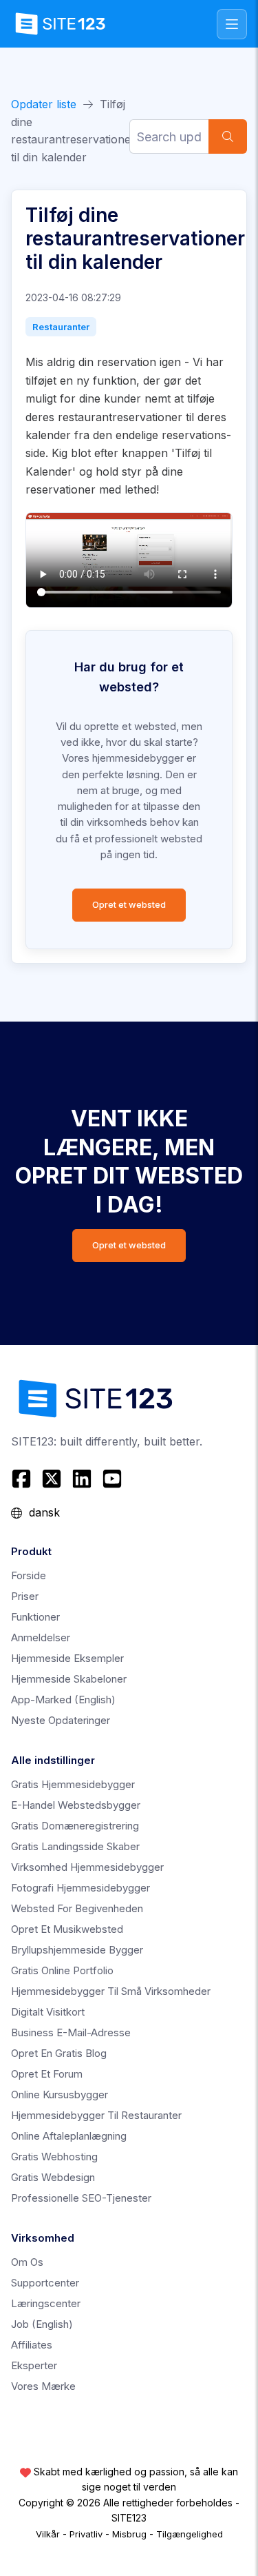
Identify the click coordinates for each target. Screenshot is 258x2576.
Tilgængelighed (190, 2534)
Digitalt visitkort (48, 2012)
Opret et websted (129, 905)
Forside (29, 1575)
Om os (27, 2262)
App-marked (63, 1700)
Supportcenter (45, 2283)
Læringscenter (46, 2303)
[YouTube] (112, 1479)
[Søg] (228, 136)
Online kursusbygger (60, 2095)
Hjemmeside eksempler (67, 1658)
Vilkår (48, 2534)
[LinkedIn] (82, 1479)
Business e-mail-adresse (71, 2032)
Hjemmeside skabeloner (69, 1679)
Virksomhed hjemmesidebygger (87, 1867)
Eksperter (34, 2365)
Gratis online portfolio (62, 1970)
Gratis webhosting (54, 2157)
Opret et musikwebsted (67, 1929)
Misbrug (129, 2534)
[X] (52, 1479)
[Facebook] (23, 1479)
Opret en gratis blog (59, 2053)
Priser (25, 1596)
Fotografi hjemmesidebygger (80, 1888)
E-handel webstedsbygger (76, 1805)
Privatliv (86, 2534)
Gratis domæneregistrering (75, 1826)
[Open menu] (232, 24)
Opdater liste (44, 104)
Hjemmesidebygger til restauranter (96, 2115)
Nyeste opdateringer (61, 1720)
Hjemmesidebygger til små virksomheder (111, 1991)
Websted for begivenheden (77, 1908)
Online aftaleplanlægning (69, 2136)
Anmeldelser (41, 1637)
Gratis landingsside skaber (75, 1846)
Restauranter (61, 327)
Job (42, 2324)
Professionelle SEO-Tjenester (81, 2198)
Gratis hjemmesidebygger (73, 1784)
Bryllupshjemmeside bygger (77, 1950)
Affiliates (32, 2345)
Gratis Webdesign (53, 2177)
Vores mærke (43, 2386)
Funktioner (35, 1617)
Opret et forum (47, 2074)
